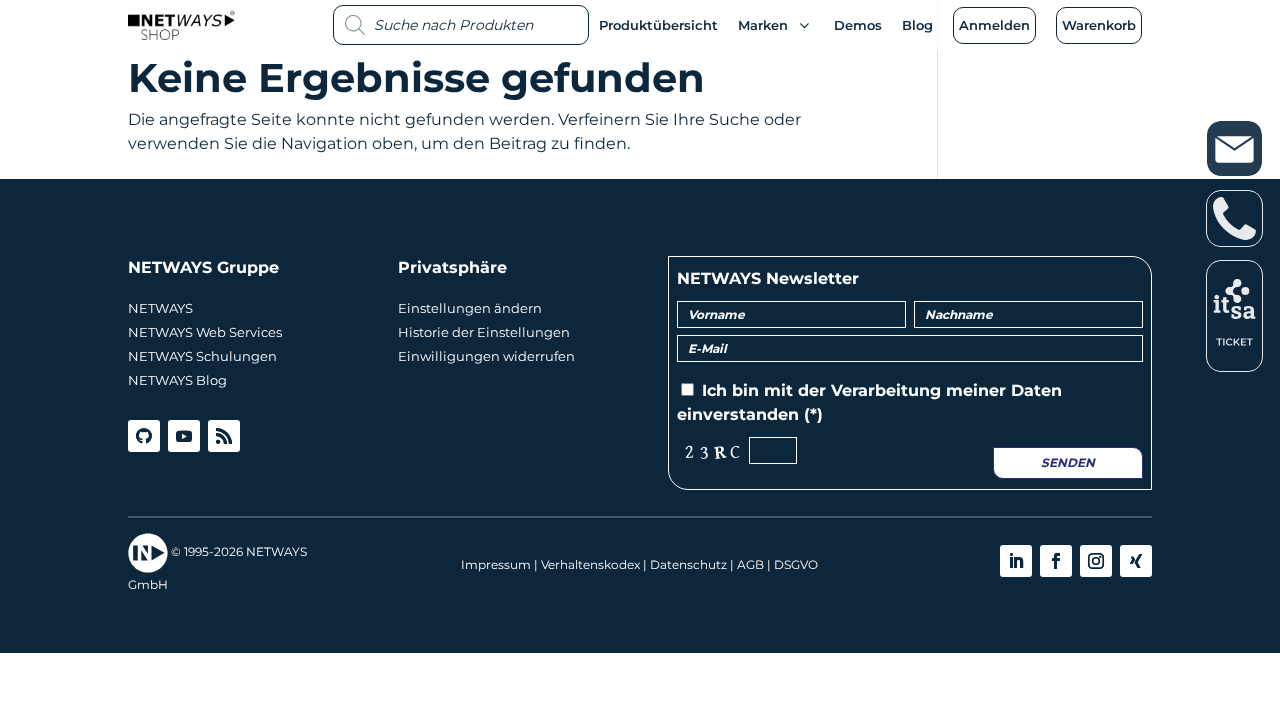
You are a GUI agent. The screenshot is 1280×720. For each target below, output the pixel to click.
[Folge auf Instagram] (1096, 561)
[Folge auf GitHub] (144, 436)
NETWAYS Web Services (205, 332)
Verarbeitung (886, 390)
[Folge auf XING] (1136, 561)
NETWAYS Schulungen (202, 356)
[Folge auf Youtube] (184, 436)
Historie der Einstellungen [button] (484, 332)
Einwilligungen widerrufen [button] (486, 356)
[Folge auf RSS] (224, 436)
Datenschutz (688, 564)
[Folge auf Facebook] (1056, 561)
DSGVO (796, 564)
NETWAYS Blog (177, 380)
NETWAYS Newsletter (768, 278)
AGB (750, 564)
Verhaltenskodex (590, 564)
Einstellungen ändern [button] (470, 308)
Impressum (496, 564)
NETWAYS (160, 308)
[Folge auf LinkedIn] (1016, 561)
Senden (1068, 462)
